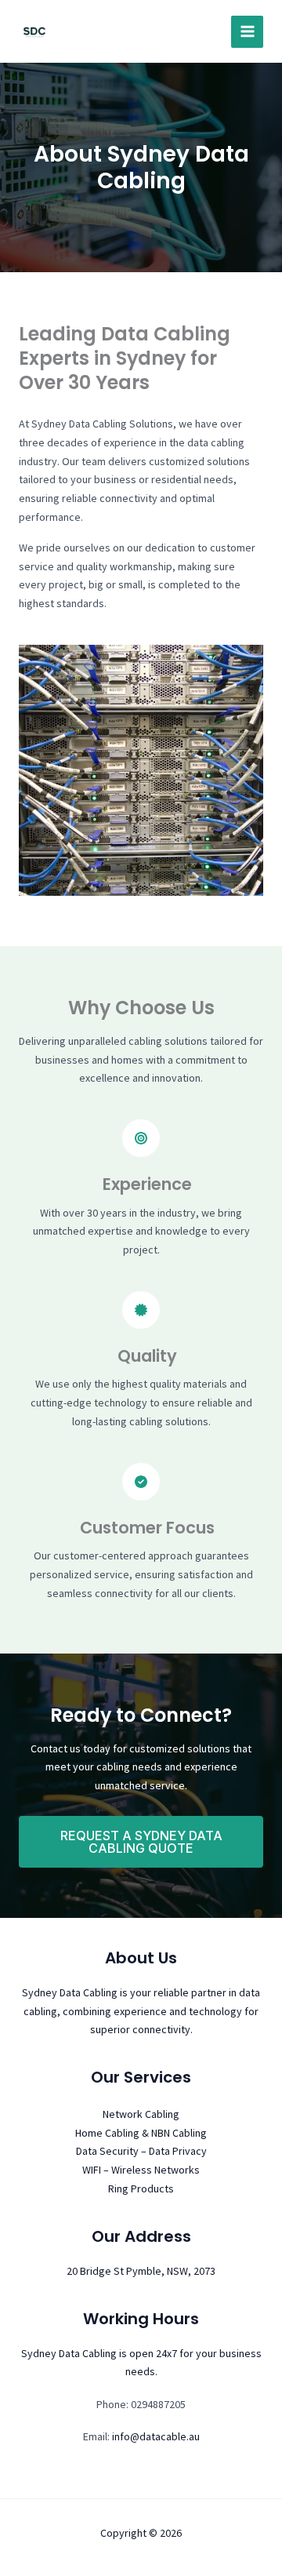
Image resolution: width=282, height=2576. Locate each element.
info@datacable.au (156, 2436)
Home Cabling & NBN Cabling (141, 2133)
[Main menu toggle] (247, 32)
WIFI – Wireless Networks (141, 2170)
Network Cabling (141, 2114)
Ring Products (141, 2189)
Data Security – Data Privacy (141, 2151)
